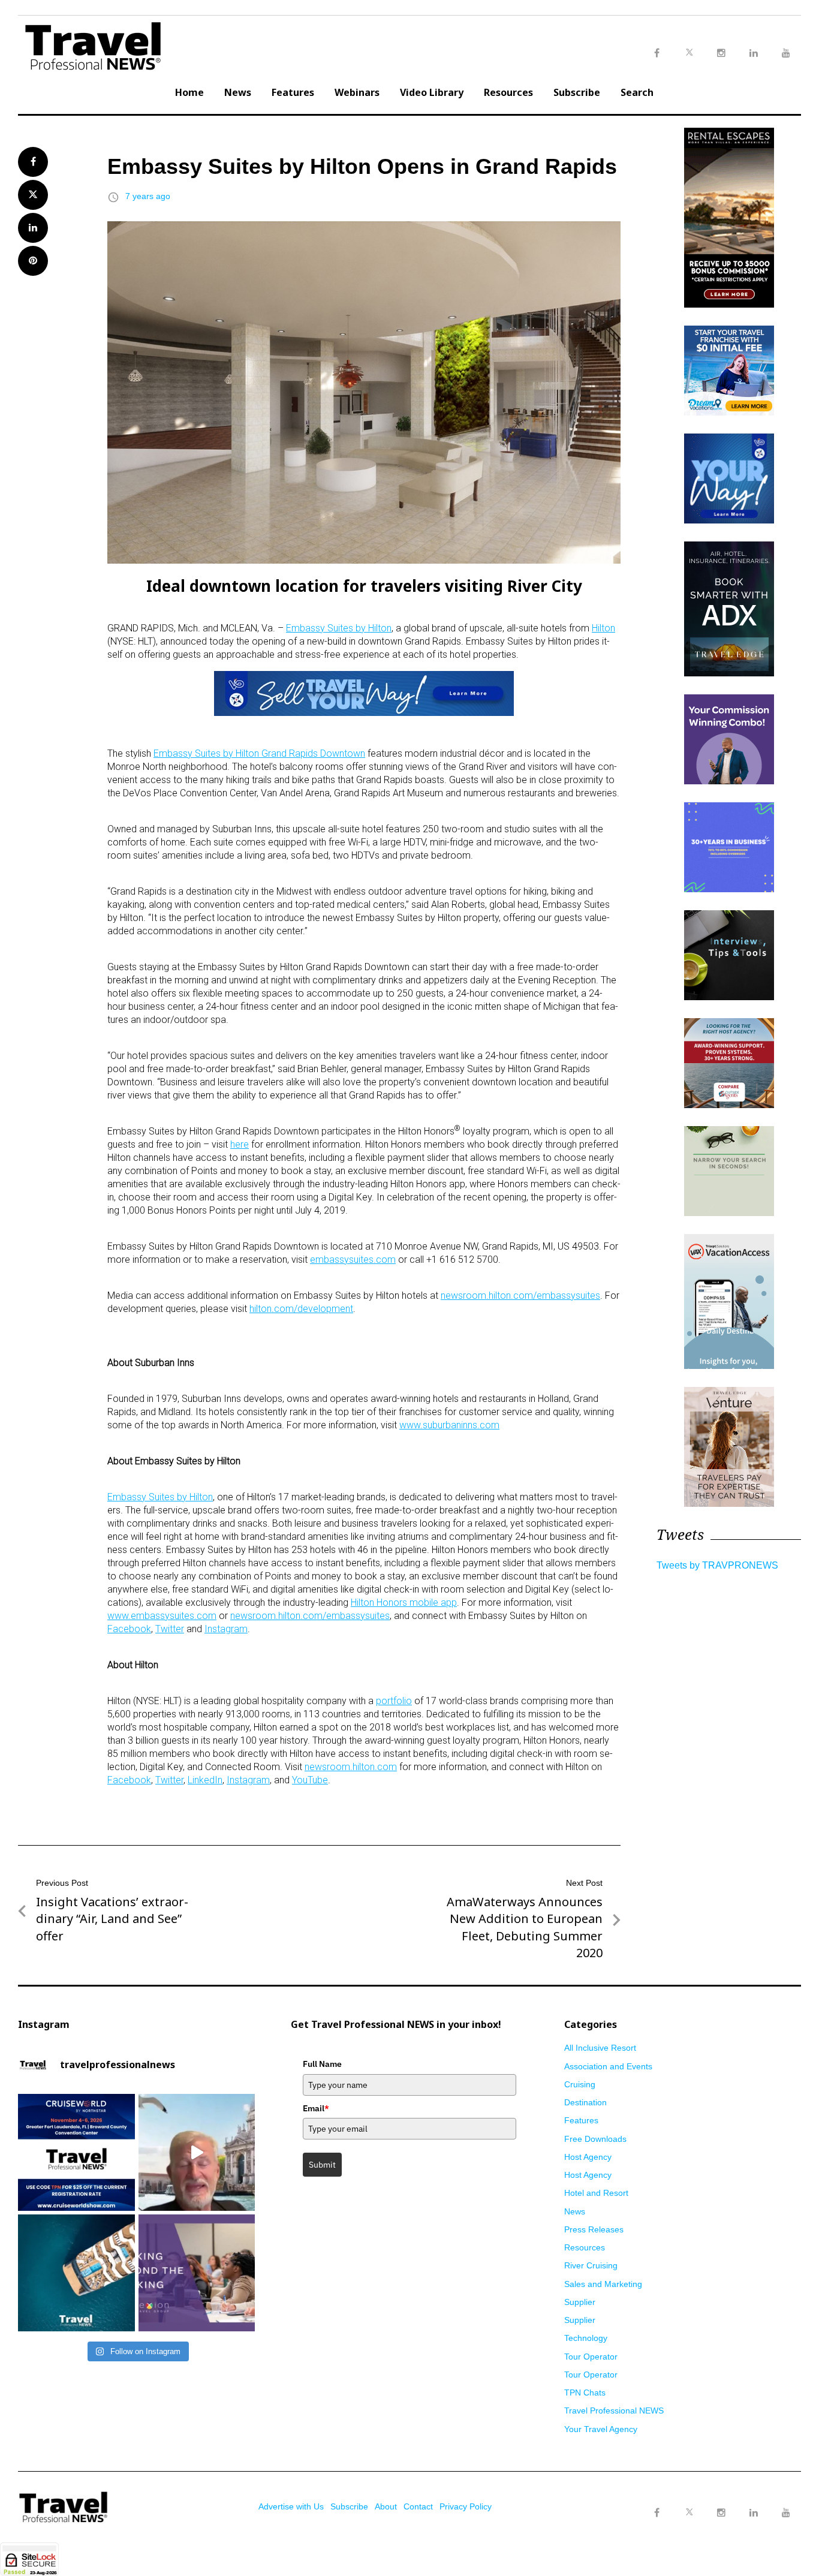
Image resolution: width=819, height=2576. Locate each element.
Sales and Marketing (603, 2284)
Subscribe (577, 92)
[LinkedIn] (754, 2513)
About (386, 2506)
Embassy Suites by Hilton (339, 628)
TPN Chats (585, 2393)
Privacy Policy (466, 2506)
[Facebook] (657, 2513)
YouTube (310, 1780)
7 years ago (148, 196)
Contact (418, 2506)
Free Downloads (595, 2139)
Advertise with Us (291, 2506)
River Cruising (591, 2265)
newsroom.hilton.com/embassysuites (520, 1295)
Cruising (580, 2084)
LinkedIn (205, 1780)
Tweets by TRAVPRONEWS (717, 1565)
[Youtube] (786, 2513)
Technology (586, 2338)
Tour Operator (591, 2357)
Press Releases (594, 2229)
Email (316, 2108)
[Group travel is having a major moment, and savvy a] (76, 2273)
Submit (322, 2165)
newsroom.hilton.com (351, 1767)
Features (293, 92)
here (240, 1144)
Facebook (129, 1629)
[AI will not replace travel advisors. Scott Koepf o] (197, 2152)
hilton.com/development (301, 1309)
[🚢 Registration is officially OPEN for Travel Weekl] (76, 2152)
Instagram (226, 1629)
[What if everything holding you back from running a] (197, 2273)
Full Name (322, 2064)
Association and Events (608, 2066)
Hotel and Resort (596, 2193)
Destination (585, 2102)
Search (637, 92)
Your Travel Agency (601, 2429)
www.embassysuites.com (162, 1616)
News (238, 92)
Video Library (432, 92)
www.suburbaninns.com (449, 1425)
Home (189, 92)
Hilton (603, 628)
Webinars (357, 92)
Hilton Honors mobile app (404, 1603)
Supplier (580, 2302)
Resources (508, 92)
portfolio (394, 1701)
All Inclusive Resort (600, 2048)
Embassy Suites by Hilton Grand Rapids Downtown (259, 753)
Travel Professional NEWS (614, 2411)
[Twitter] (689, 2501)
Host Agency (588, 2157)
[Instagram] (721, 2513)
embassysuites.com (353, 1260)
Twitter (170, 1629)
